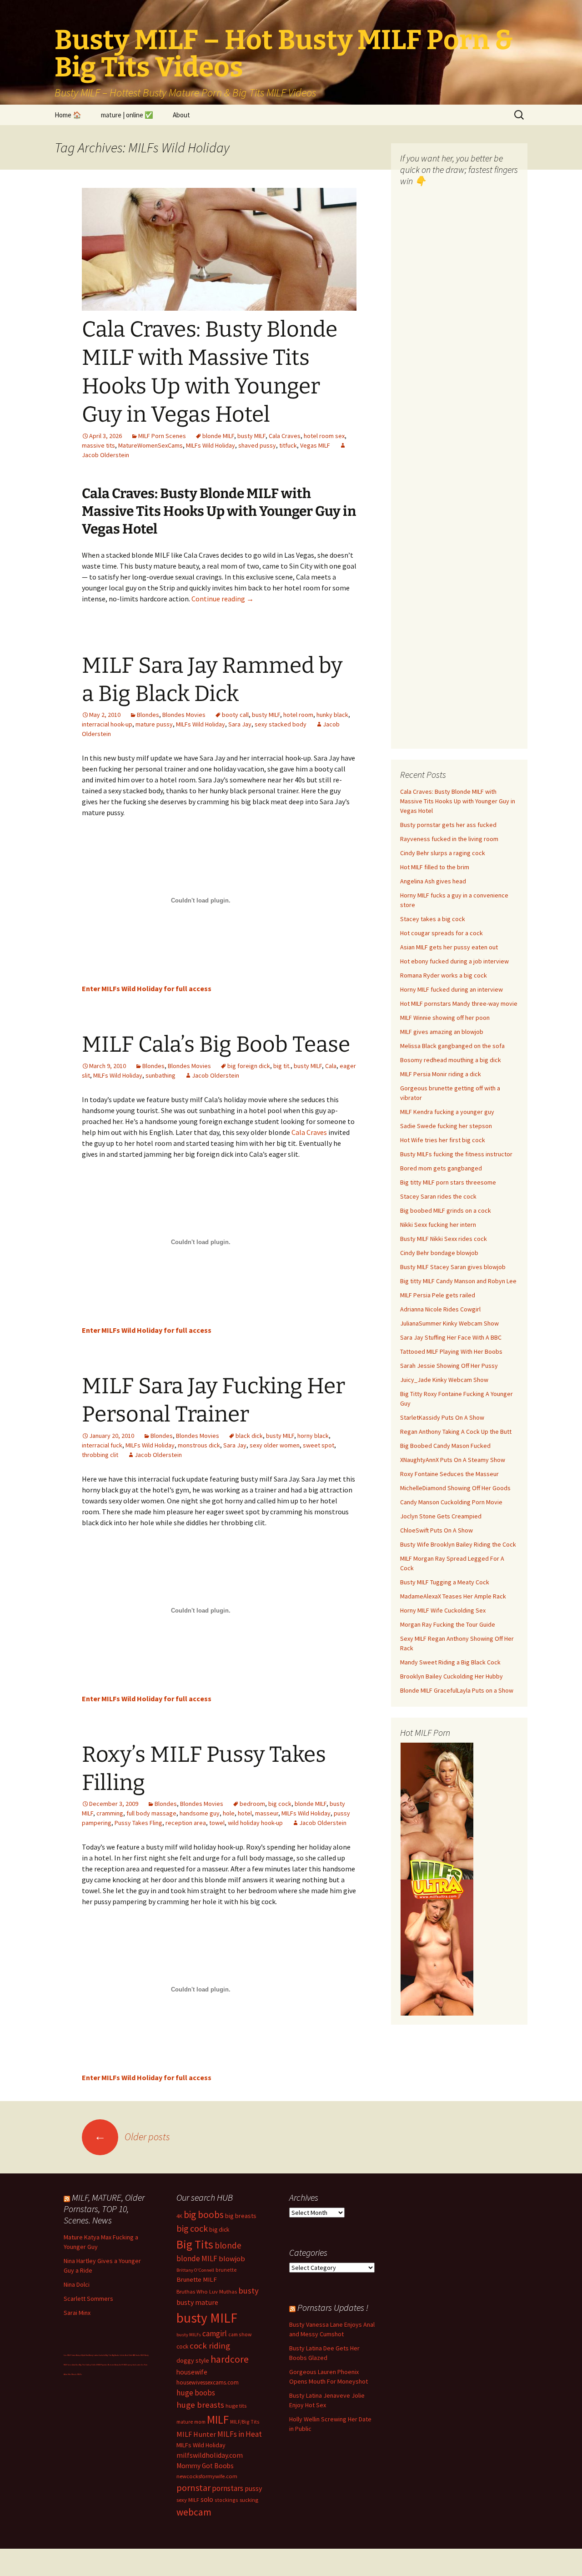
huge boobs (196, 2393)
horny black (313, 1436)
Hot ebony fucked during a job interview (454, 961)
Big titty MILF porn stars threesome (448, 1182)
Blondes (148, 715)
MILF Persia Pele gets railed (438, 1295)
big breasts (241, 2216)
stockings (226, 2500)
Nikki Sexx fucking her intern (438, 1225)
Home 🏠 (68, 115)
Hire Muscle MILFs (75, 2374)
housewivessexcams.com (208, 2382)
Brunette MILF (197, 2279)
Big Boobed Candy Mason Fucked (445, 1446)
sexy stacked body (281, 724)
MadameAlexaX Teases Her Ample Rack (453, 1596)
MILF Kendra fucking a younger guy (447, 1112)
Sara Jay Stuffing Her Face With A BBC (451, 1337)
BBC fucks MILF (138, 2355)
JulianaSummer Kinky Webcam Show (449, 1323)
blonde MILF (218, 436)
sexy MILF (188, 2500)
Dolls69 (94, 2365)
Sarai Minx (77, 2313)
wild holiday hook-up (255, 1823)
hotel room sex (324, 436)
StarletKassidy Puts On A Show (442, 1417)
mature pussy (154, 724)
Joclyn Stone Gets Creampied (441, 1516)
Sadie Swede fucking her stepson (446, 1126)
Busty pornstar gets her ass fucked (448, 825)
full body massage (151, 1813)
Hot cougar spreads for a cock (442, 933)
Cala (331, 1066)
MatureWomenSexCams (151, 445)
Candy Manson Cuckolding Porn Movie (451, 1502)
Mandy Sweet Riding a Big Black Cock (450, 1662)
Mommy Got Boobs (205, 2466)
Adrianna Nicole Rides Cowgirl (440, 1309)
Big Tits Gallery (85, 2365)
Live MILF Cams (70, 2355)
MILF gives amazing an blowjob (442, 1032)
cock (182, 2347)
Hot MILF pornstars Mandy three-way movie (459, 1003)
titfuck (288, 445)
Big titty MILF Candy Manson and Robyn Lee (458, 1281)
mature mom (191, 2422)
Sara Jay (240, 724)
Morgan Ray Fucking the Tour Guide (448, 1624)
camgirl (215, 2334)
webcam (194, 2512)
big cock (280, 1804)
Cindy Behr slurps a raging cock (443, 853)
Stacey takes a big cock (433, 919)
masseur (267, 1813)
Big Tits (195, 2244)
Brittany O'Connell (195, 2270)
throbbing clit (100, 1455)
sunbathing (161, 1075)
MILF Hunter (196, 2434)
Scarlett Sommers (88, 2299)
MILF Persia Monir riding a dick (441, 1074)
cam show (240, 2334)
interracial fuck (102, 1445)
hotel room (298, 715)
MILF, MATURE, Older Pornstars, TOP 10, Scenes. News (104, 2209)
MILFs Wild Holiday (211, 445)
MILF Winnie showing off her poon (445, 1018)
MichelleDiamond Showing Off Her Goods (455, 1488)
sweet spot (319, 1445)
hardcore (230, 2359)
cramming (110, 1813)
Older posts (132, 2137)
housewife (192, 2372)
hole (229, 1813)
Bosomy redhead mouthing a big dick (451, 1060)
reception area (186, 1823)
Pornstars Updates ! (333, 2307)
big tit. (282, 1066)
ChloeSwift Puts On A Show (436, 1530)
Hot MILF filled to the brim (435, 867)
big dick (219, 2230)
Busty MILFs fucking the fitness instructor (456, 1154)
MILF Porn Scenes (162, 436)
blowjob (232, 2258)
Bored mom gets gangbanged (441, 1168)
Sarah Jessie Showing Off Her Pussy (449, 1366)
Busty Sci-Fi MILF (121, 2365)
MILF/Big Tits (245, 2422)
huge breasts (200, 2405)
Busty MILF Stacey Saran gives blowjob (453, 1267)
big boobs (204, 2215)
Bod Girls (129, 2355)
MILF (218, 2420)
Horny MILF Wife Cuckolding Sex (443, 1610)
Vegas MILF (315, 445)
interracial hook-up (107, 724)
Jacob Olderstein (216, 1075)
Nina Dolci (77, 2284)
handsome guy (200, 1813)
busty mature (197, 2302)
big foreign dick (249, 1066)
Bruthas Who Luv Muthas (207, 2291)
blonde (228, 2245)
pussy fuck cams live (136, 2365)
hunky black (332, 715)
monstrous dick (199, 1445)
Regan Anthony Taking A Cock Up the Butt (456, 1432)
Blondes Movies (184, 715)
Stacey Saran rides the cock (438, 1196)
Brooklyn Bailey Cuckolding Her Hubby (452, 1676)
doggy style (193, 2360)
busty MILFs (189, 2335)
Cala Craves (285, 436)
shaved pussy (257, 445)
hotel (245, 1813)
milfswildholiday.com (210, 2455)
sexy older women (275, 1445)
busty (248, 2291)
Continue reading (223, 599)
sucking (249, 2500)
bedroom (252, 1804)
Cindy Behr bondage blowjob (439, 1253)
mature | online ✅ (127, 115)
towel (217, 1823)
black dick (249, 1436)
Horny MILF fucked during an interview (452, 989)
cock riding (210, 2346)
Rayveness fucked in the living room (449, 839)
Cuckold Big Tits (105, 2355)
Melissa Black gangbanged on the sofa (452, 1046)
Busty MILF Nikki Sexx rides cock (444, 1239)
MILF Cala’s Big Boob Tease (216, 1044)
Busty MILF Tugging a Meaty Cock (445, 1582)
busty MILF (251, 436)
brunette (226, 2270)
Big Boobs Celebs (118, 2355)
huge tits (236, 2406)
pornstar (193, 2488)
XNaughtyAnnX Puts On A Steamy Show (453, 1460)
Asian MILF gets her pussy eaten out (449, 947)
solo (207, 2499)
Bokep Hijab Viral (82, 2355)
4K (179, 2216)
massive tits (98, 445)
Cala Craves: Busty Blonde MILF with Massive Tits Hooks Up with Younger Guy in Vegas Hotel (458, 801)
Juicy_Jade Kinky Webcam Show (444, 1380)
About (181, 115)
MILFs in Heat (240, 2434)
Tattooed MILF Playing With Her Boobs (451, 1351)
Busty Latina (94, 2355)
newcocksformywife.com (207, 2476)
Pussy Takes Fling (138, 1823)
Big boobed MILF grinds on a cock (446, 1210)
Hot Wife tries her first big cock (443, 1140)
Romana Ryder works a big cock (444, 975)
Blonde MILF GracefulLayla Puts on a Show (457, 1690)
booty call (235, 715)
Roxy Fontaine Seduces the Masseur (449, 1474)
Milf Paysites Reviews (106, 2365)
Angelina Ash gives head (433, 881)
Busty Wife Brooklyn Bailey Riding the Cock (458, 1544)
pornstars (228, 2488)
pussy (253, 2488)
